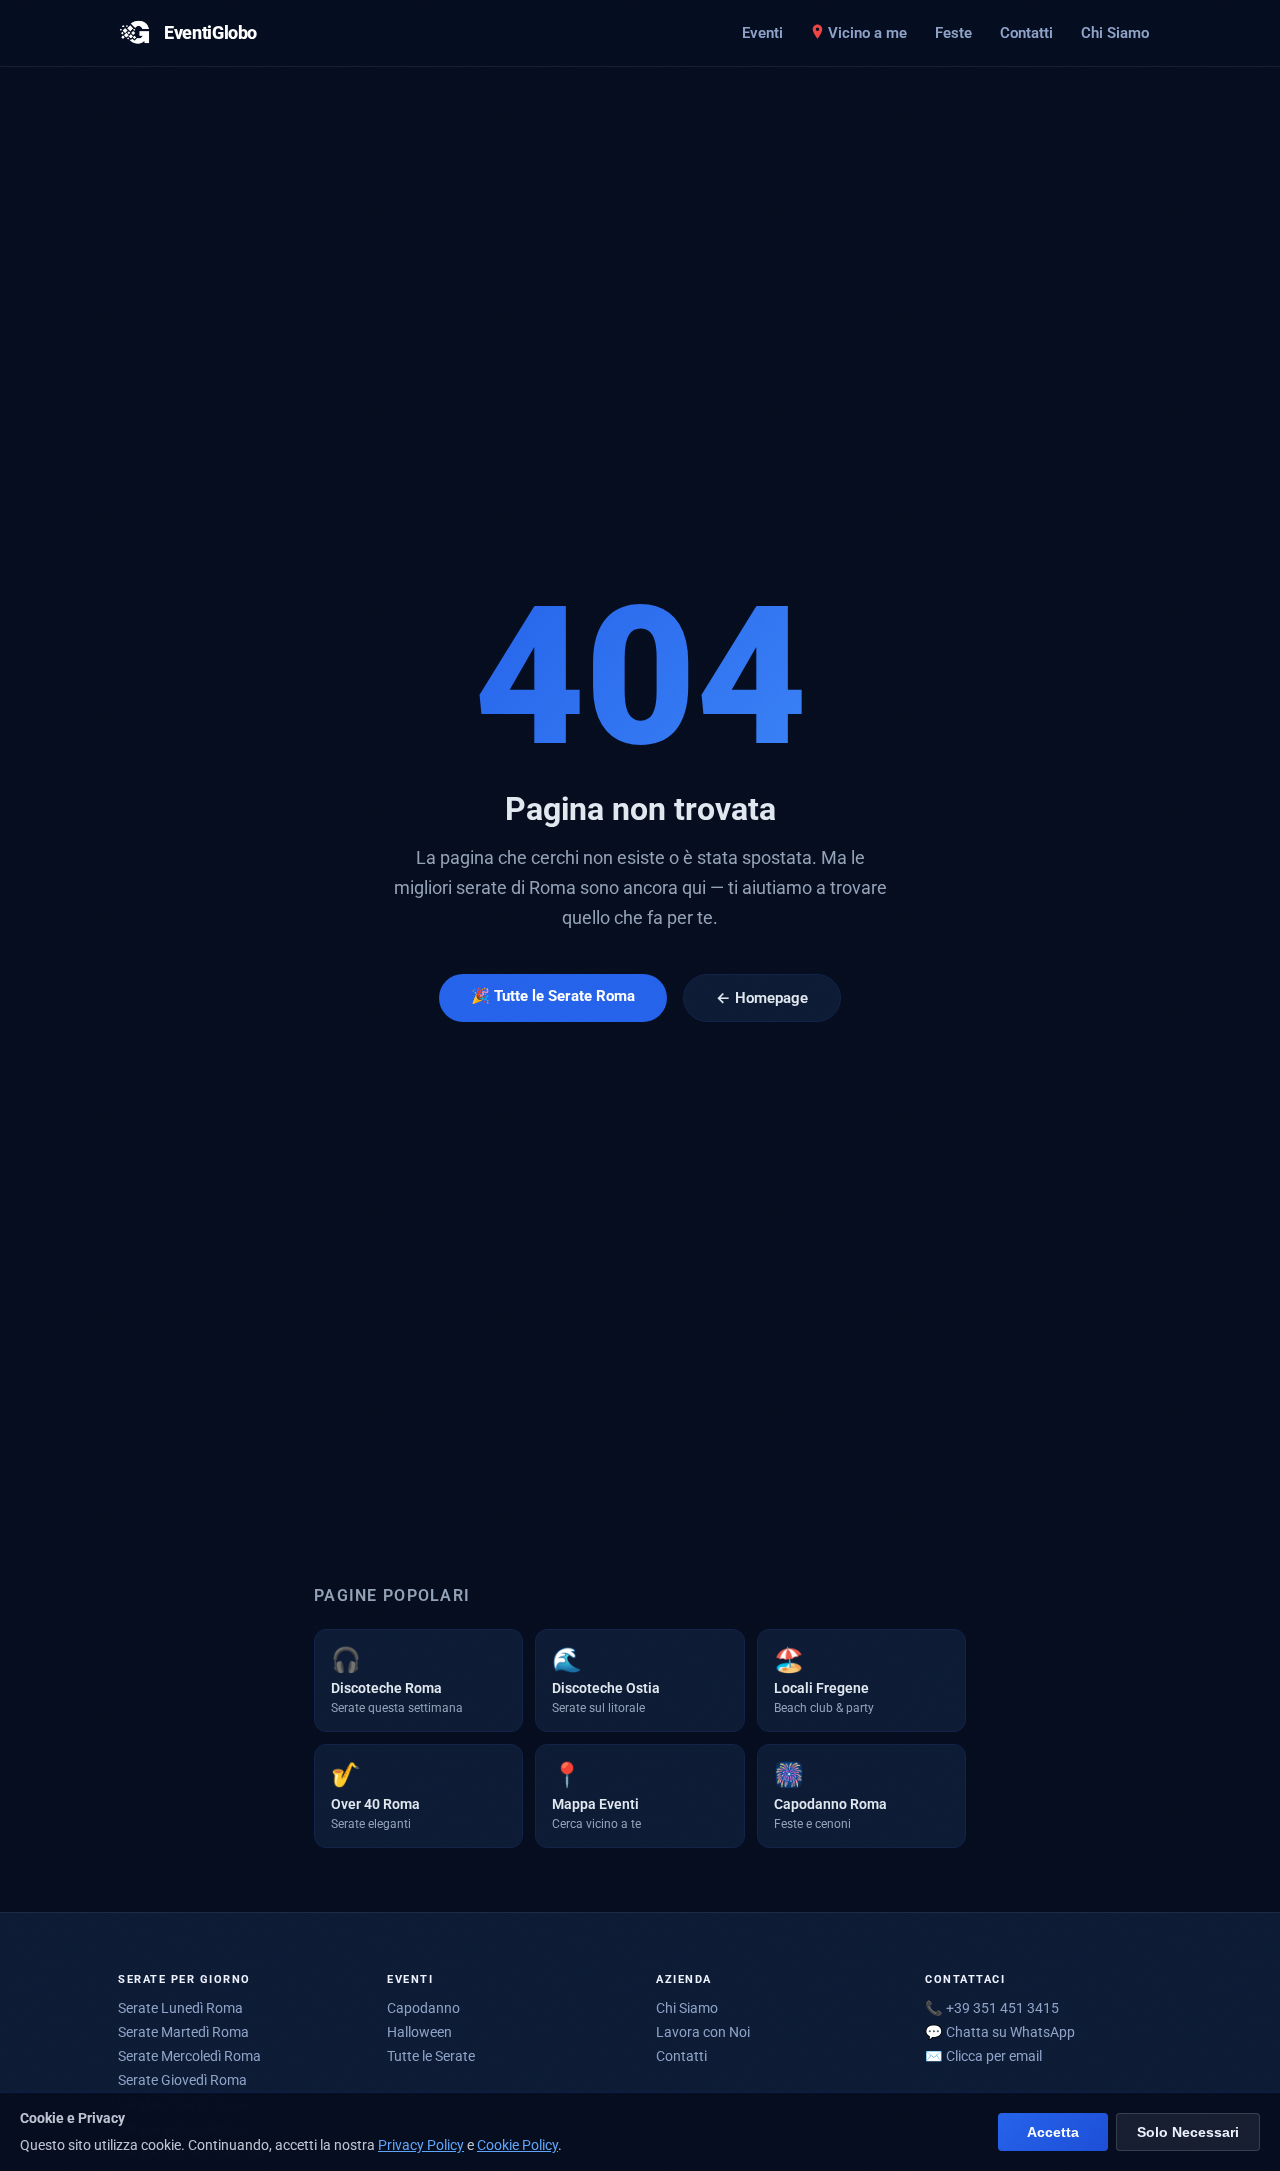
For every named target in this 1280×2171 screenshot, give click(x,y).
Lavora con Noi (703, 2032)
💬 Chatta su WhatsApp (1000, 2032)
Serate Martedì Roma (183, 2032)
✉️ (983, 2056)
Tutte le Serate (431, 2056)
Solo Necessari (1188, 2132)
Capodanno (423, 2008)
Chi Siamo (1115, 33)
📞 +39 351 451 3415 (992, 2008)
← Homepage (762, 998)
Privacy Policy (421, 2145)
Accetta (1053, 2132)
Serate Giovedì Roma (182, 2080)
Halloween (419, 2032)
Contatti (1026, 33)
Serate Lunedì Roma (180, 2008)
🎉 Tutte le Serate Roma (553, 996)
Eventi (762, 33)
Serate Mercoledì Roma (189, 2056)
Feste (953, 33)
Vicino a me (867, 33)
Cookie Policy (517, 2145)
